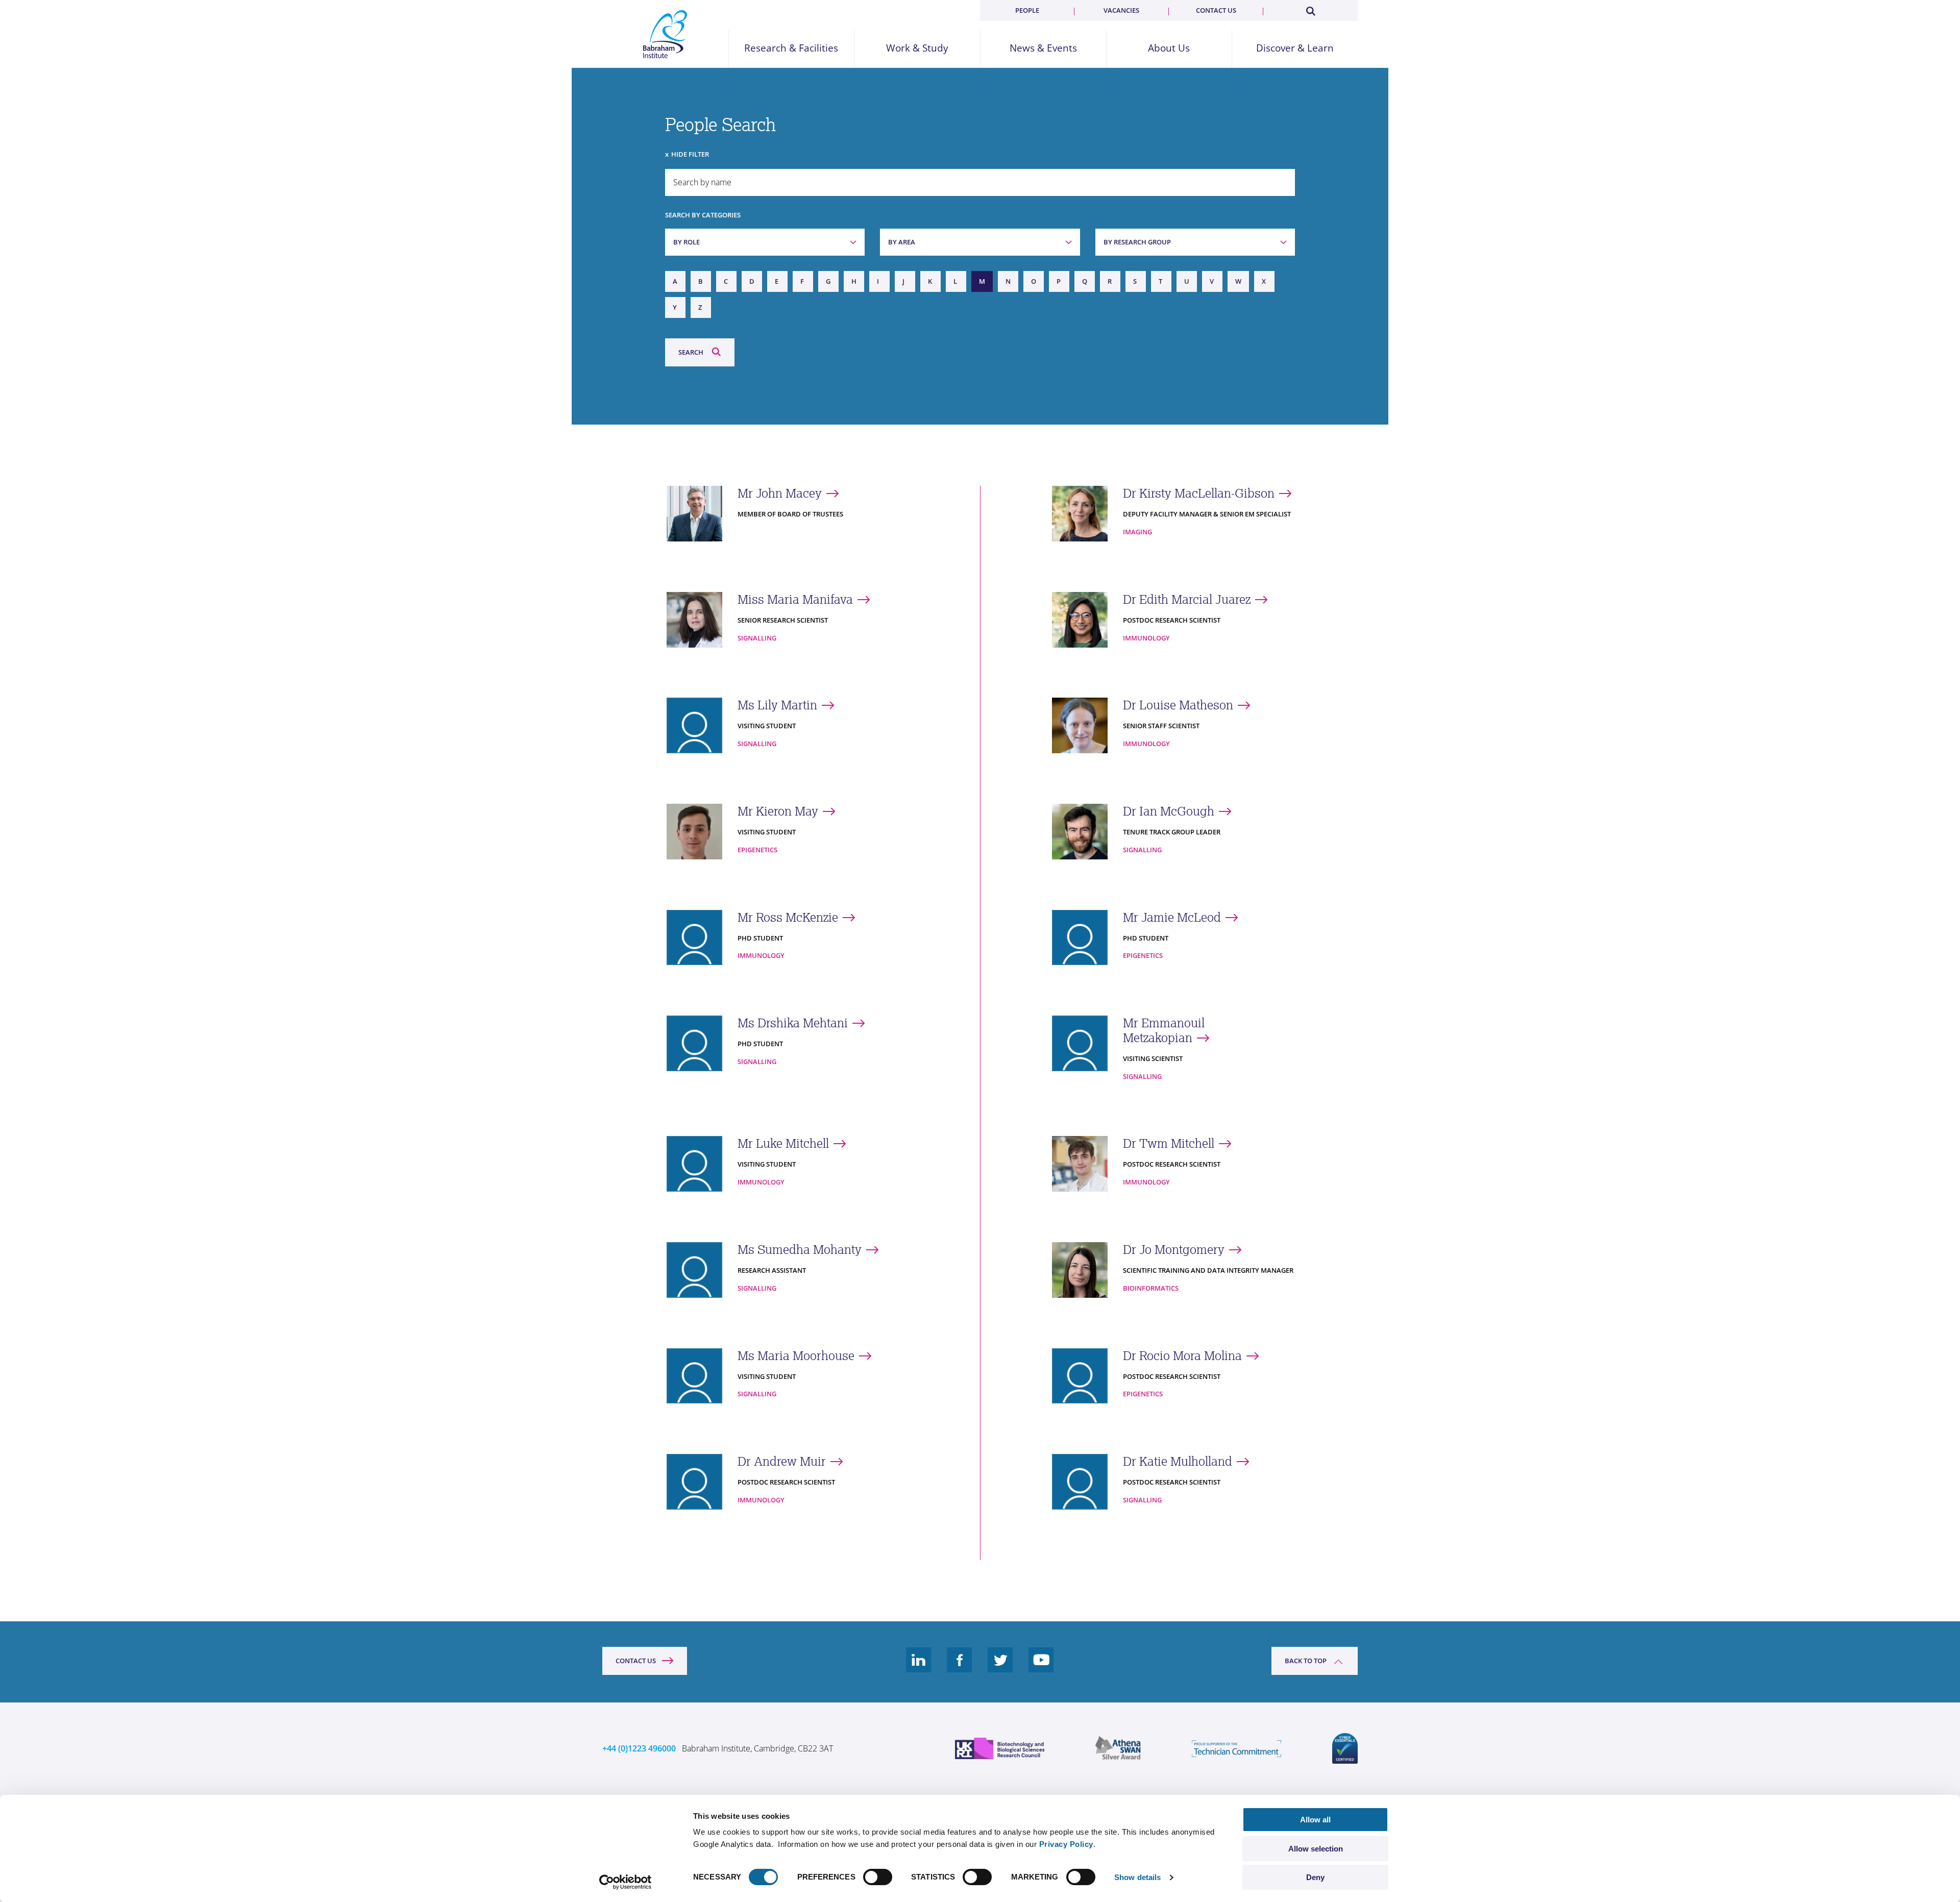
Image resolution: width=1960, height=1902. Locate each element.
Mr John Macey (780, 493)
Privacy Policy (1066, 1844)
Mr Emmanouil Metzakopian (1164, 1030)
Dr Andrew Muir (782, 1461)
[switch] (878, 1877)
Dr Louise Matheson (1178, 705)
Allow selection (1316, 1849)
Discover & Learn (1295, 48)
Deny (1315, 1877)
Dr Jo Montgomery (1174, 1250)
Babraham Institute (665, 34)
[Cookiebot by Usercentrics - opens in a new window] (626, 1882)
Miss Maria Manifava (795, 599)
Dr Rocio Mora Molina (1182, 1356)
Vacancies (1121, 10)
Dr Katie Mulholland (1178, 1461)
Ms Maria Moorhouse (796, 1356)
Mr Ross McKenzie (788, 917)
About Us (1169, 48)
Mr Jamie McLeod (1172, 917)
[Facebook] (960, 1668)
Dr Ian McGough (1169, 811)
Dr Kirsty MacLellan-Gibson (1199, 493)
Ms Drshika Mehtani (793, 1023)
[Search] (1310, 9)
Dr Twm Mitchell (1169, 1143)
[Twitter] (1000, 1668)
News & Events (1043, 48)
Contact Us (636, 1661)
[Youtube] (1041, 1668)
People (1027, 10)
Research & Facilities (791, 48)
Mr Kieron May (778, 811)
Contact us (1216, 10)
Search (691, 352)
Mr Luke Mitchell (783, 1143)
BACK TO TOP (1306, 1661)
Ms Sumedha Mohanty (800, 1250)
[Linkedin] (919, 1668)
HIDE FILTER (690, 154)
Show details (1137, 1877)
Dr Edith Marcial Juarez (1187, 599)
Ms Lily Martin (777, 705)
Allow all (1315, 1820)
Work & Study (917, 48)
